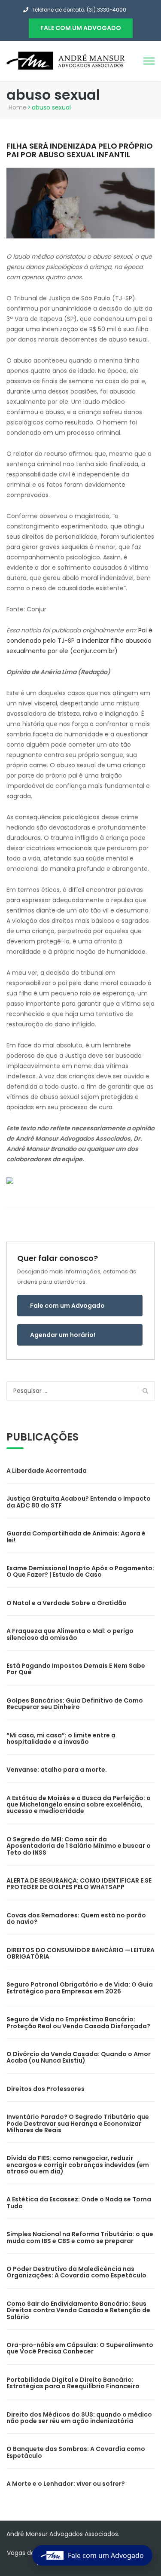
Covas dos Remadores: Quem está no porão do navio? (76, 1918)
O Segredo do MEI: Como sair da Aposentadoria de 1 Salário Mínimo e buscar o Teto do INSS (79, 1846)
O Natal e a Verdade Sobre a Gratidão (67, 1603)
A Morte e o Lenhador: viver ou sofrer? (66, 2484)
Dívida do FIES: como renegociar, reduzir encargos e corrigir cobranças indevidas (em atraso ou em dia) (78, 2165)
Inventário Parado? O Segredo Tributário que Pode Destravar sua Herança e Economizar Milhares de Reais (78, 2123)
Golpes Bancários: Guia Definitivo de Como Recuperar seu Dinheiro (75, 1704)
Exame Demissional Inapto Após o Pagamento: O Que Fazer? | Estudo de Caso (80, 1571)
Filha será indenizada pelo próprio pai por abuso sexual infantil (80, 150)
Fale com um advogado (81, 28)
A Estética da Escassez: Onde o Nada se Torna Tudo (79, 2202)
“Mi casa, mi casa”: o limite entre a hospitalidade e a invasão (61, 1738)
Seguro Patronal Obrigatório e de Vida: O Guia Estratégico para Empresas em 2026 (80, 1988)
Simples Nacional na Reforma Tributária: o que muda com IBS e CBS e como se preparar (80, 2237)
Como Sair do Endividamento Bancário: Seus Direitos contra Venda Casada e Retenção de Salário (78, 2310)
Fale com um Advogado (67, 1306)
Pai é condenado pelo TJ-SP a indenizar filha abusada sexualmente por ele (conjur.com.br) (79, 641)
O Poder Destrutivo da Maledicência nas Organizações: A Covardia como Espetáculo (76, 2272)
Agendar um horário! (63, 1335)
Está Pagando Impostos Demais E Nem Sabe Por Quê (76, 1669)
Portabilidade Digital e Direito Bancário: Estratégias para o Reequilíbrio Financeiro (73, 2383)
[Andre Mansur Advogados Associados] (67, 60)
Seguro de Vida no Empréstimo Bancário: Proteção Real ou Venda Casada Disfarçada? (78, 2022)
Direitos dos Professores (46, 2089)
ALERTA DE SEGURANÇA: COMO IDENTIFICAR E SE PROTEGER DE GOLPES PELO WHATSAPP (79, 1884)
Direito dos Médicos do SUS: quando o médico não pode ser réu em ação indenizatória (79, 2418)
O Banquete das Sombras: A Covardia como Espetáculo (76, 2452)
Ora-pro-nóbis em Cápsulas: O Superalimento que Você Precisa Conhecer (80, 2348)
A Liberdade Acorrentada (47, 1471)
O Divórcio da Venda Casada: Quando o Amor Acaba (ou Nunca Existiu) (79, 2057)
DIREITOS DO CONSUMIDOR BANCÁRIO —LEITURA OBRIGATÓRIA (80, 1953)
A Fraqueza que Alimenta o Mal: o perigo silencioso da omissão (70, 1634)
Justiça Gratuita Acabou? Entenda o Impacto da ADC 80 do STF (79, 1502)
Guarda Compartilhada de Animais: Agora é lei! (76, 1537)
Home (18, 107)
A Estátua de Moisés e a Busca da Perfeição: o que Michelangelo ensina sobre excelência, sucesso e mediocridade (79, 1805)
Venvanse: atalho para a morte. (57, 1770)
